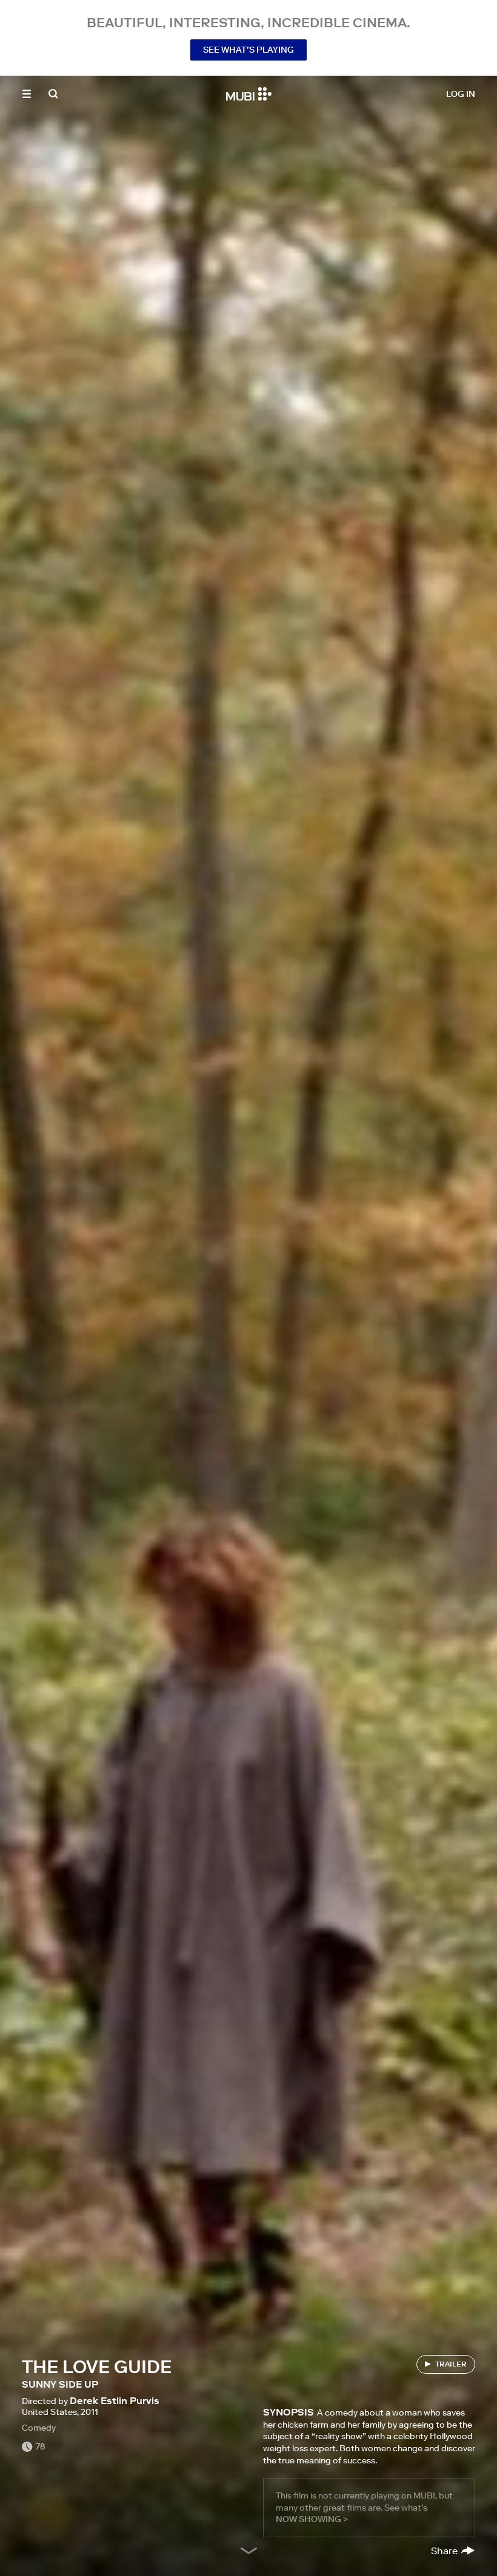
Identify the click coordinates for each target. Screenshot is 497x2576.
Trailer (451, 2364)
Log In (461, 94)
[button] (27, 94)
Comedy (39, 2428)
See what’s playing (248, 50)
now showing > (312, 2519)
